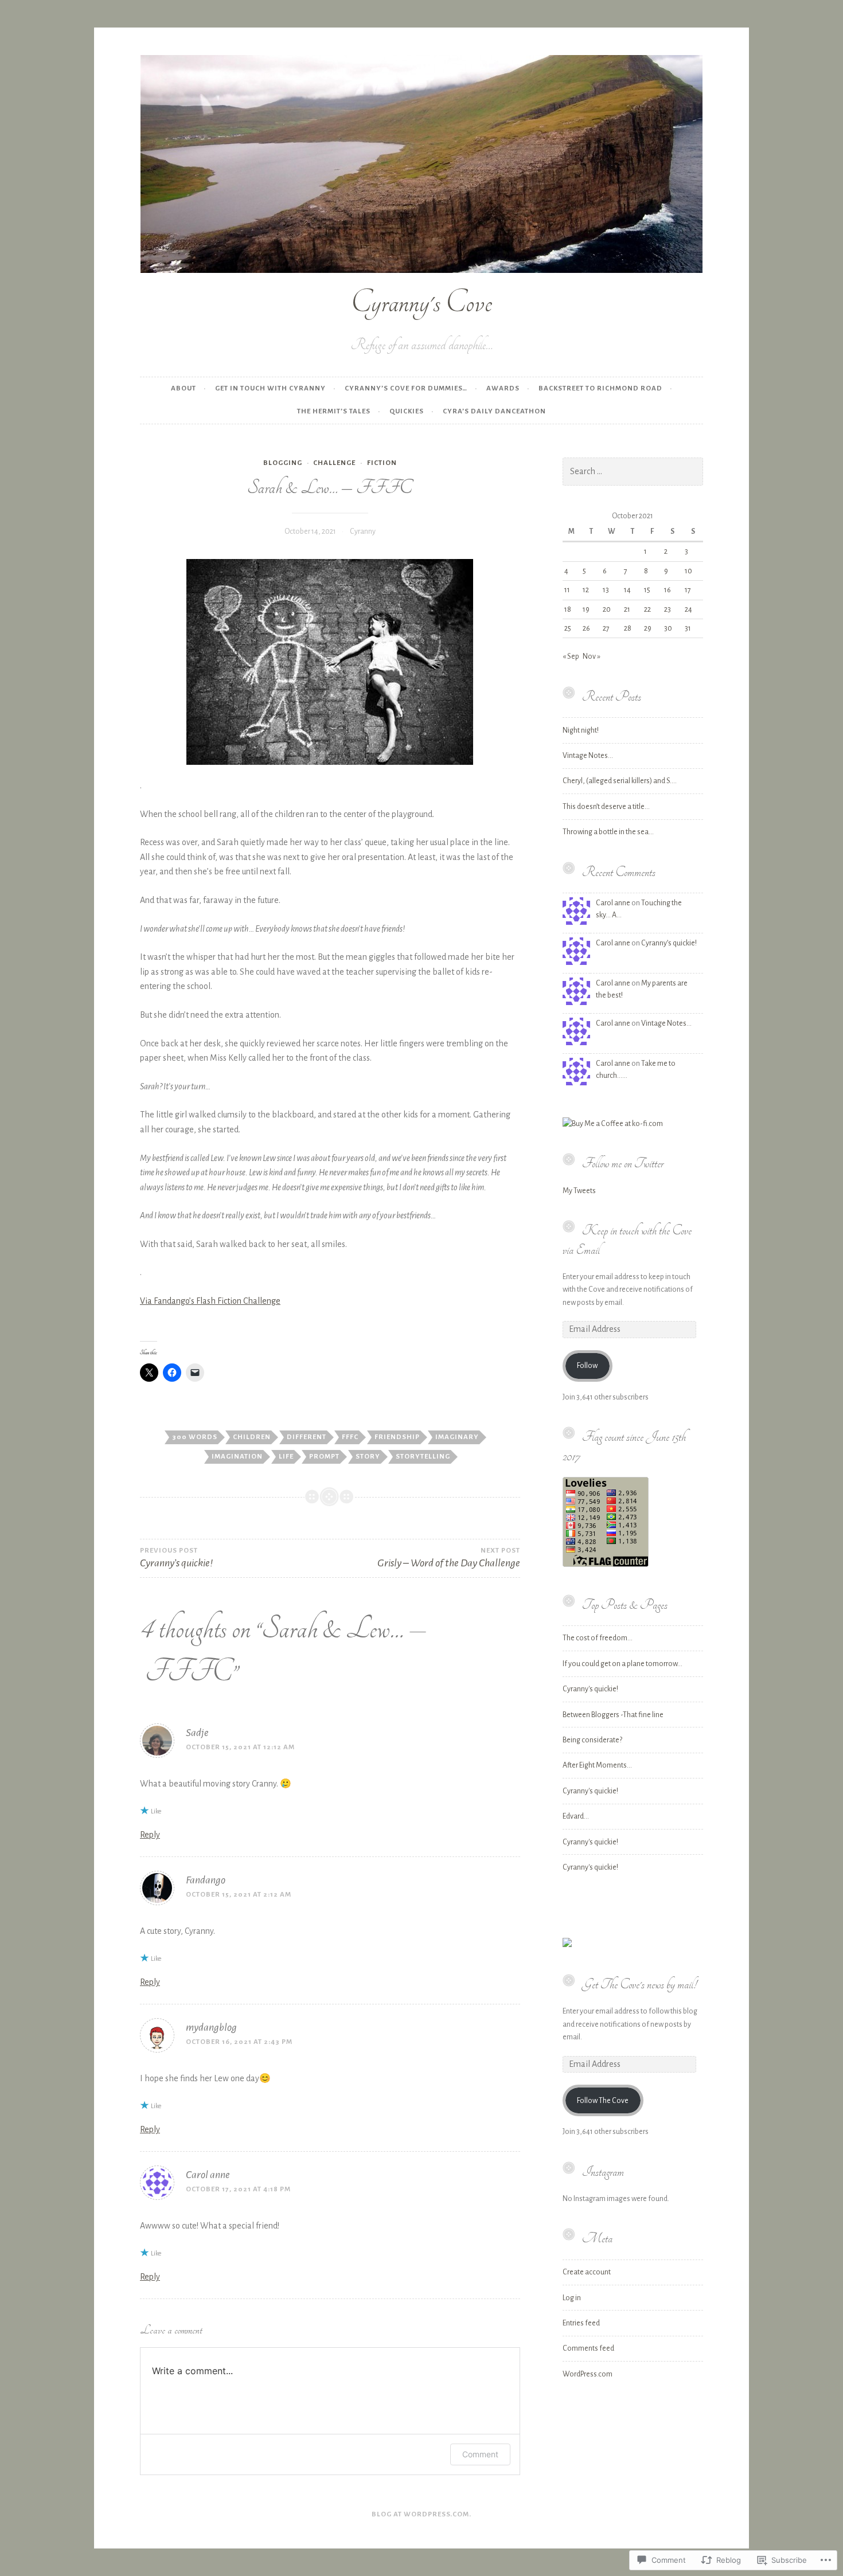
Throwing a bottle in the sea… (608, 832)
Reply (150, 1835)
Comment (480, 2454)
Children (252, 1437)
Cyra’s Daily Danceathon (494, 411)
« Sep (571, 656)
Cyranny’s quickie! (669, 943)
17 (688, 590)
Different (307, 1437)
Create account (587, 2272)
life (286, 1457)
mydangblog (211, 2027)
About (184, 388)
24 (688, 609)
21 (627, 609)
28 (628, 628)
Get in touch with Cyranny (270, 388)
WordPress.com (588, 2374)
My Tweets (579, 1191)
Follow (587, 1366)
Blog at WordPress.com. (421, 2514)
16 (668, 590)
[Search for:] (633, 472)
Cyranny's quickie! (590, 1689)
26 (586, 628)
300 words (195, 1437)
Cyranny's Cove (421, 302)
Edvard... (576, 1816)
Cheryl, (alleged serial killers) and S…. (620, 781)
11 (567, 590)
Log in (572, 2298)
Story (368, 1457)
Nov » (592, 656)
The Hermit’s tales (334, 411)
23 (668, 609)
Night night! (581, 730)
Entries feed (581, 2323)
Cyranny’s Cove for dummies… (406, 388)
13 (606, 590)
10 (688, 571)
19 (586, 609)
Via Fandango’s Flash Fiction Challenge (210, 1301)
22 (647, 609)
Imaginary (457, 1437)
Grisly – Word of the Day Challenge (448, 1558)
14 (627, 590)
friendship (397, 1437)
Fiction (382, 463)
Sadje (197, 1733)
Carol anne (208, 2175)
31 (688, 628)
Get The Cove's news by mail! (639, 1984)
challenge (334, 463)
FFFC (350, 1437)
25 (568, 628)
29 (648, 628)
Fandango (206, 1880)
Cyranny (363, 531)
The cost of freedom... (598, 1638)
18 (568, 609)
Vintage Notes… (588, 756)
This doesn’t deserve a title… (606, 807)
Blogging (283, 463)
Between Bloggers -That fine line (613, 1715)
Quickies (407, 411)
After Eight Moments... (597, 1765)
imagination (237, 1457)
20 (607, 609)
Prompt (324, 1457)
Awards (503, 388)
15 (647, 590)
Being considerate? (592, 1740)
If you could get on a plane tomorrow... (623, 1664)
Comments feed (588, 2348)
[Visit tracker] (567, 1945)
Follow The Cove (603, 2101)
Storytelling (423, 1457)
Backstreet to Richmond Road (600, 388)
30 (668, 628)
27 (606, 628)
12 (586, 590)
